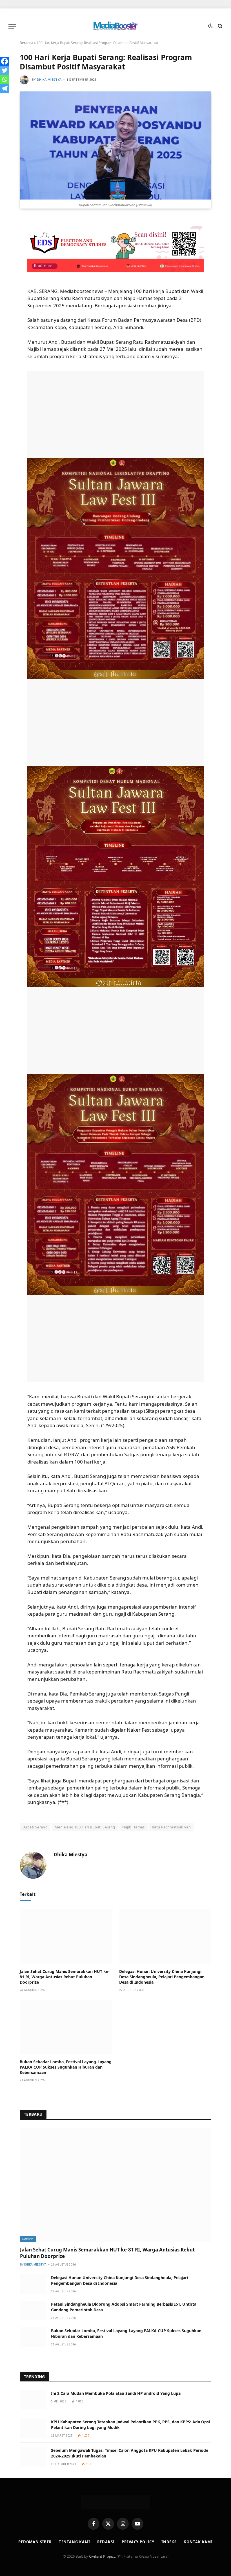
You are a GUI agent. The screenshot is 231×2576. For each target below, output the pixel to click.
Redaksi (106, 2542)
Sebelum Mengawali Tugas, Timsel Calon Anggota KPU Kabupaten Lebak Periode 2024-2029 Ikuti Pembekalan (130, 2453)
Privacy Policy (138, 2542)
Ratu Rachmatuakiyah (171, 1827)
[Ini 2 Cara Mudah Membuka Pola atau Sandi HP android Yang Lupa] (33, 2400)
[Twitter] (5, 70)
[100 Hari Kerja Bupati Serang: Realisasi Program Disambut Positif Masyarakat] (115, 145)
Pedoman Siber (35, 2542)
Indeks (169, 2542)
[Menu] (12, 26)
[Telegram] (5, 88)
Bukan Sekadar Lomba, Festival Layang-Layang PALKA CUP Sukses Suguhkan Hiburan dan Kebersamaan (66, 2067)
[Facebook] (5, 61)
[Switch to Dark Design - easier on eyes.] (210, 26)
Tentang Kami (75, 2542)
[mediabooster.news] (115, 26)
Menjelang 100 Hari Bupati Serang (85, 1827)
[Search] (220, 26)
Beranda (26, 43)
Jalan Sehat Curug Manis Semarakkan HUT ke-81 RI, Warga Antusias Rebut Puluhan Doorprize (65, 1977)
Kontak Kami (198, 2542)
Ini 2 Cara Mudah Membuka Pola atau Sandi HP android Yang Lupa (116, 2393)
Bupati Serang (35, 1827)
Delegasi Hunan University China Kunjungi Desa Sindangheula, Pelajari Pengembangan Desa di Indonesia (162, 1977)
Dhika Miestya (49, 80)
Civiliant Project (102, 2556)
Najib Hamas (134, 1827)
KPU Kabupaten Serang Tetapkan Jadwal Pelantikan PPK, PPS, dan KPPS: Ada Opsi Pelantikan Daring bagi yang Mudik (130, 2425)
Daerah (28, 2239)
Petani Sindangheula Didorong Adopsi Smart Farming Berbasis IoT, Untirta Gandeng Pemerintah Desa (124, 2307)
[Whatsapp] (5, 79)
